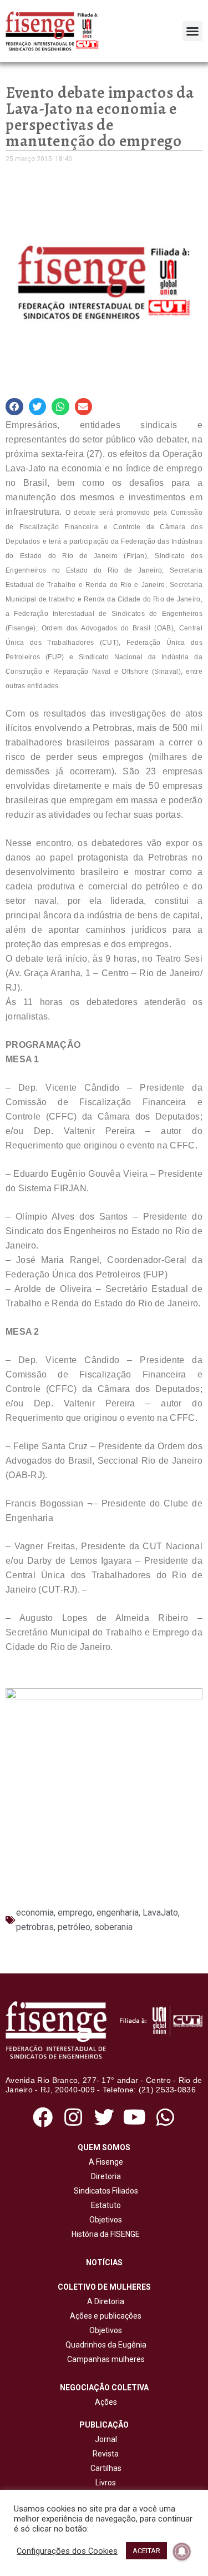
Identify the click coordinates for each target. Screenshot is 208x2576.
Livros (106, 2483)
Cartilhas (106, 2468)
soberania (113, 1927)
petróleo (74, 1927)
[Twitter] (104, 2117)
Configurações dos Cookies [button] (67, 2551)
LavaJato (160, 1913)
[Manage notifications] (182, 2552)
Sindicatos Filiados (104, 2191)
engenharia (118, 1913)
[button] (192, 31)
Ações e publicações (104, 2316)
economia (35, 1913)
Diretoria (104, 2176)
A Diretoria (104, 2301)
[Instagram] (73, 2117)
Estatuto (104, 2205)
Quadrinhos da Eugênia (104, 2345)
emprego (75, 1913)
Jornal (106, 2439)
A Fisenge (104, 2162)
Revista (106, 2454)
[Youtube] (135, 2117)
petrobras (35, 1927)
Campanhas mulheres (104, 2359)
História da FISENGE (104, 2234)
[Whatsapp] (165, 2117)
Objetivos (104, 2220)
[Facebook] (43, 2117)
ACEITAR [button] (146, 2551)
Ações (104, 2402)
